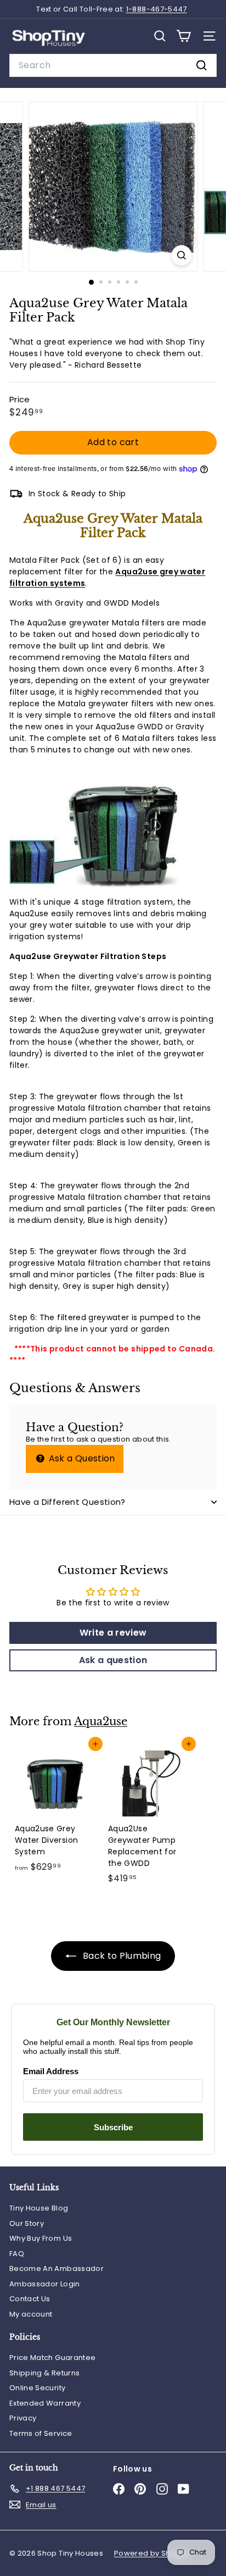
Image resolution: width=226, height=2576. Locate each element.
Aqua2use (101, 1721)
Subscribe (113, 2127)
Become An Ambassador (56, 2268)
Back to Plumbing (121, 1956)
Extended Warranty (45, 2403)
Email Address (51, 2071)
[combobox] (113, 65)
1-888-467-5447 (157, 9)
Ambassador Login (45, 2284)
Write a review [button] (113, 1633)
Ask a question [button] (113, 1660)
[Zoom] (182, 255)
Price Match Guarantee (52, 2358)
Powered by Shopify (151, 2553)
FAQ (17, 2254)
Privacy (23, 2418)
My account (31, 2314)
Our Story (27, 2223)
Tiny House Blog (39, 2208)
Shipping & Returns (44, 2373)
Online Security (37, 2388)
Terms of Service (41, 2433)
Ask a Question (80, 1458)
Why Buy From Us (41, 2238)
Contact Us (30, 2299)
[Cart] (183, 36)
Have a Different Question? (67, 1502)
